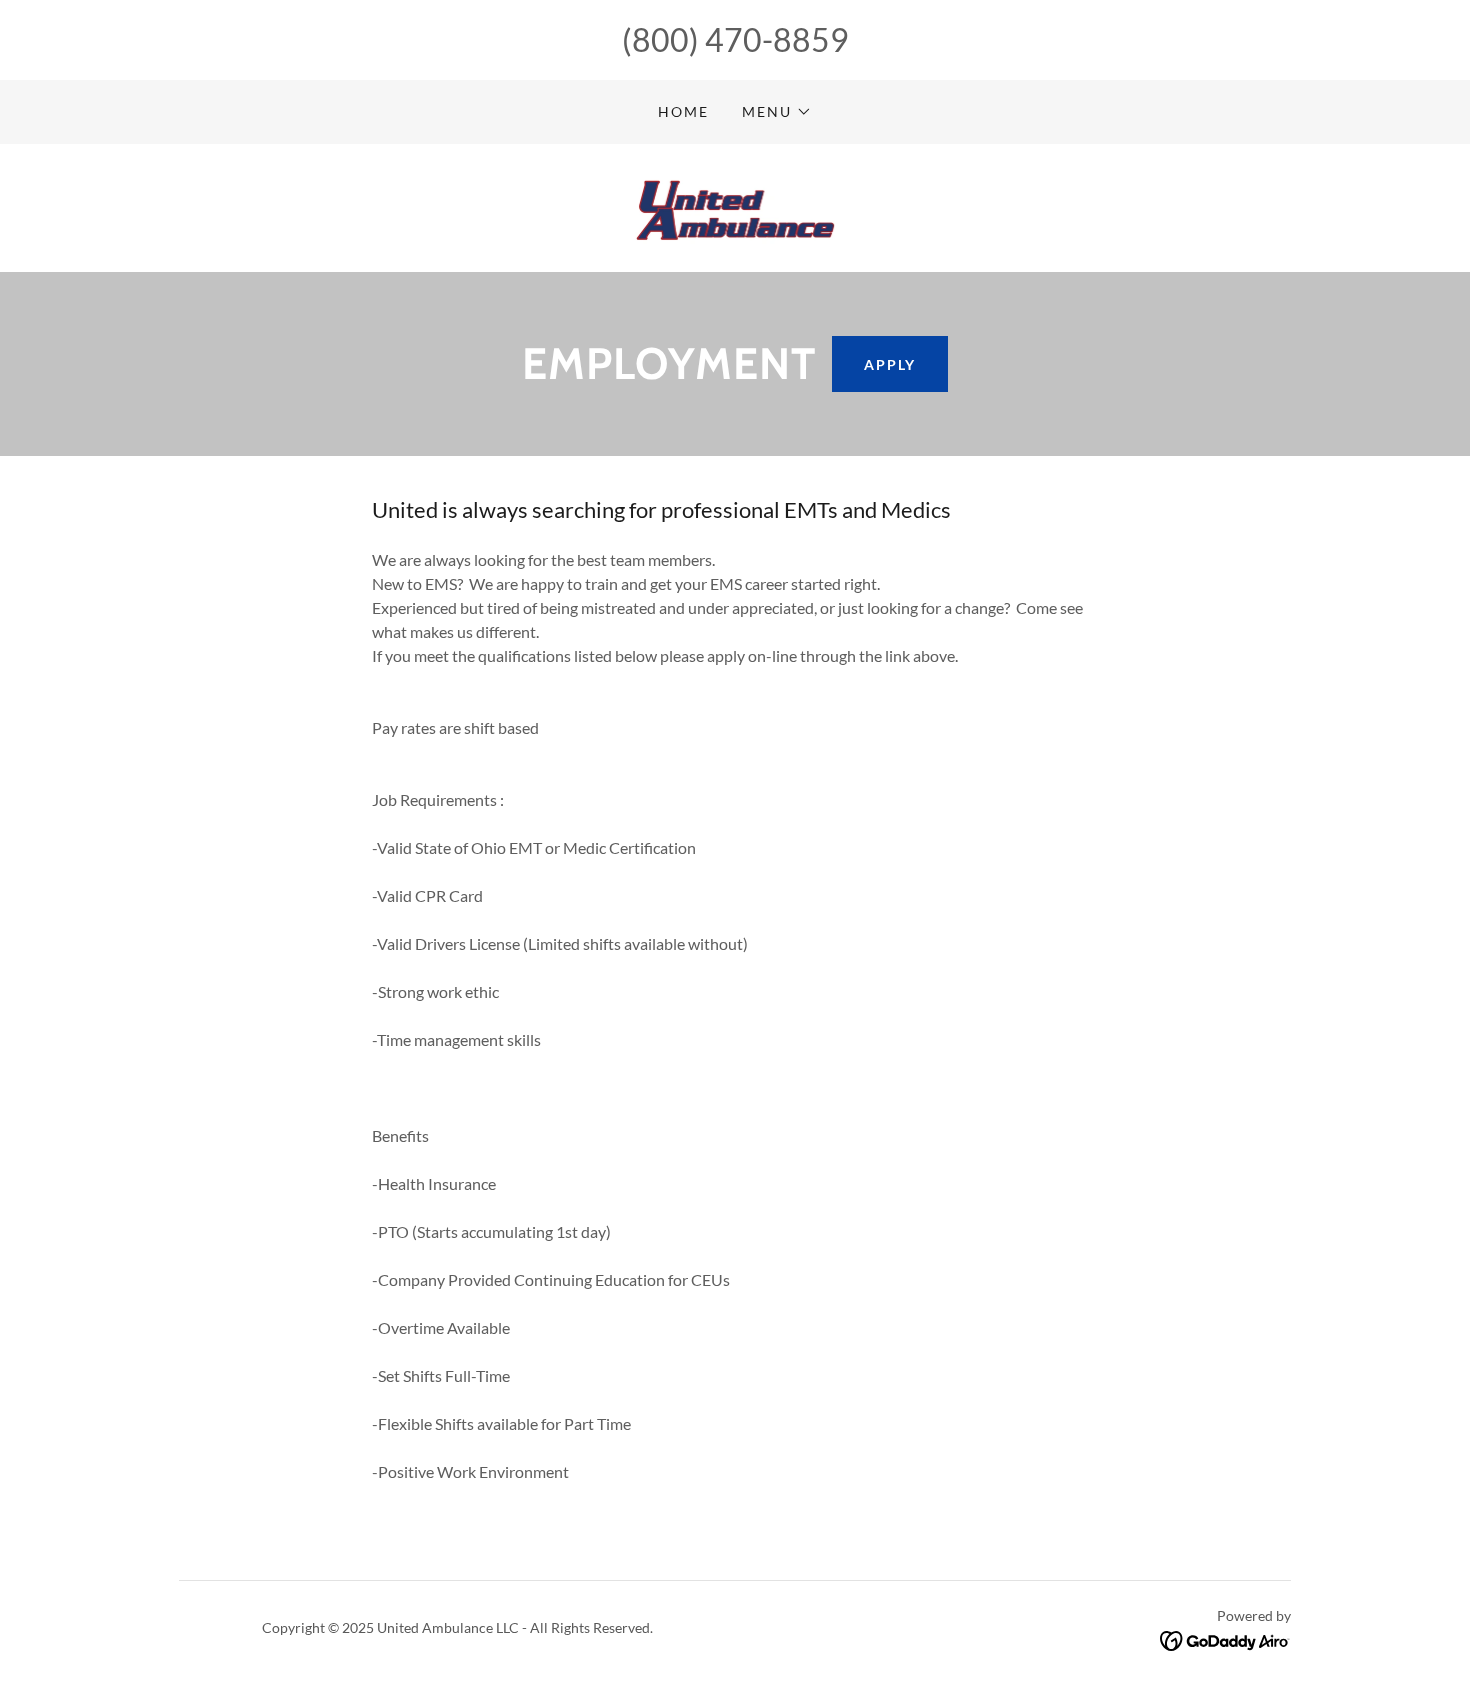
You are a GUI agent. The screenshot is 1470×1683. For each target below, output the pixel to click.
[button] (777, 112)
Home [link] (683, 111)
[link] (735, 205)
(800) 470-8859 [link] (735, 39)
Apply (890, 364)
